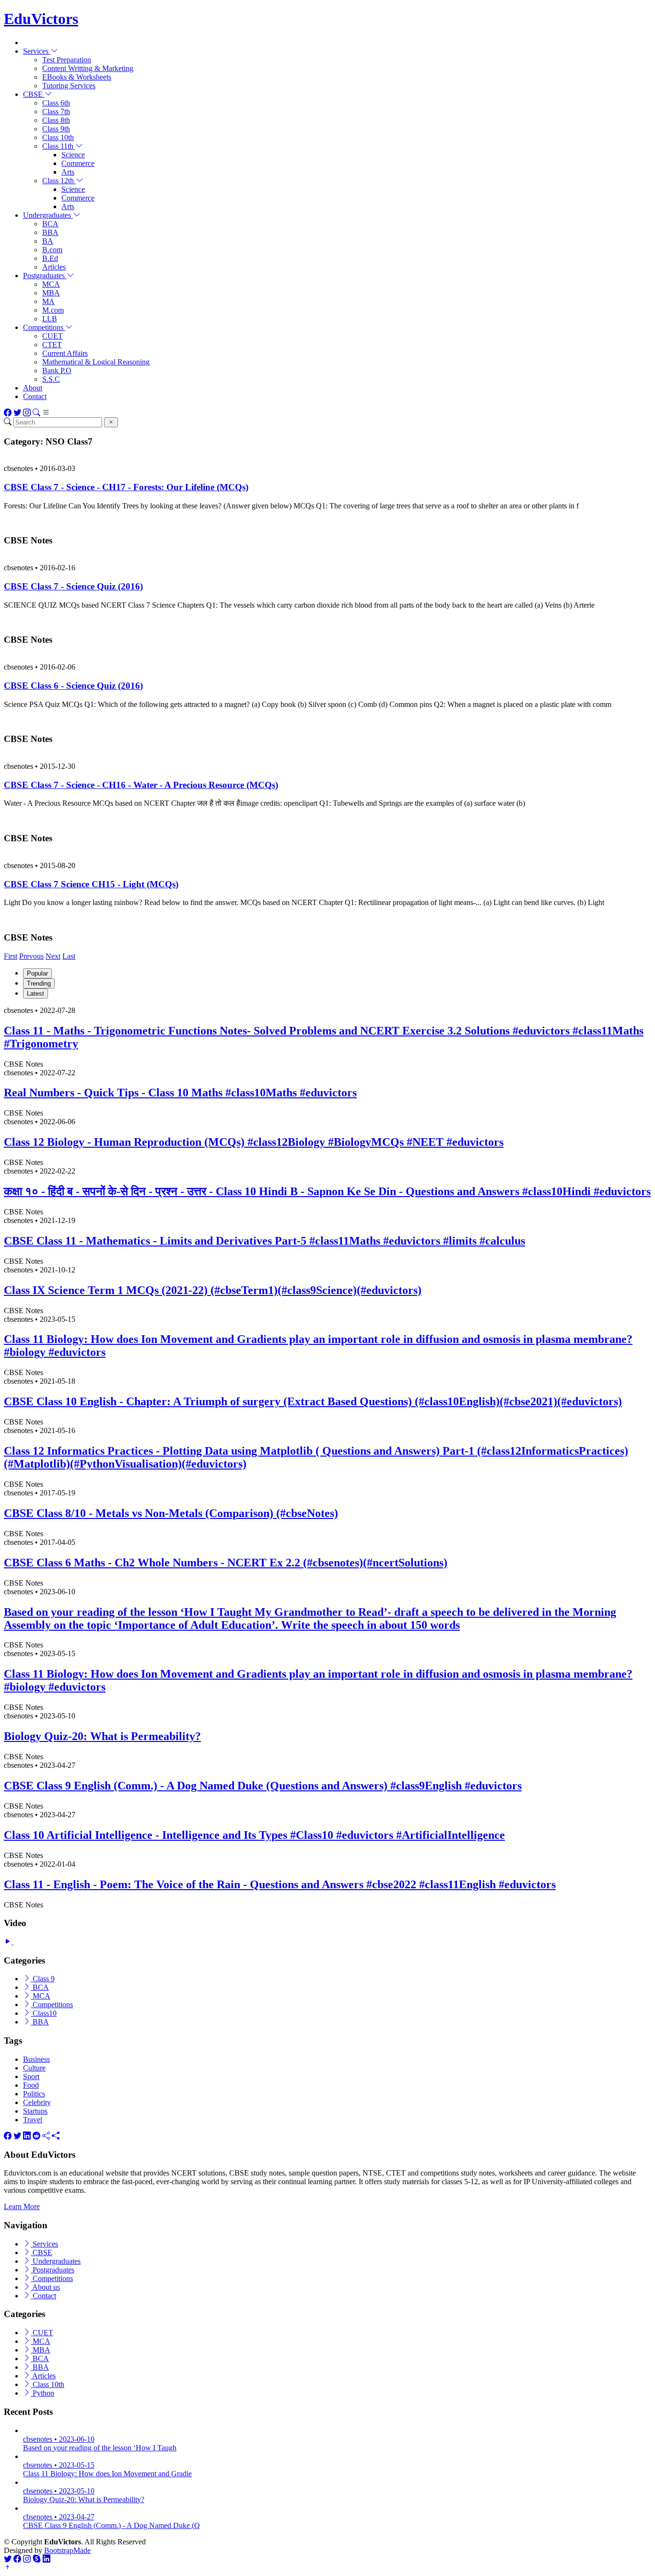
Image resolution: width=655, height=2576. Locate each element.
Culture (34, 2068)
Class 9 (43, 1979)
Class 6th (56, 103)
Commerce (78, 163)
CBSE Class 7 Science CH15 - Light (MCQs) (91, 884)
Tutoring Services (69, 86)
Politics (34, 2094)
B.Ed (50, 258)
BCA (50, 224)
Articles (54, 267)
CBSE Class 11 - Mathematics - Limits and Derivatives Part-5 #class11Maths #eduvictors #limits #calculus (264, 1241)
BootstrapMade (67, 2550)
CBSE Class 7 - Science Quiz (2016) (73, 586)
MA (48, 301)
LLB (50, 319)
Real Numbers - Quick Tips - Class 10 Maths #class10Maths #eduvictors (180, 1093)
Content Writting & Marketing (88, 68)
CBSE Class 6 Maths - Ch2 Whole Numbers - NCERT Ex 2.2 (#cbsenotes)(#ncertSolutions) (226, 1563)
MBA (51, 293)
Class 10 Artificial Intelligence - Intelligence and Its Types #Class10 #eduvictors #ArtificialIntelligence (254, 1835)
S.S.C (51, 379)
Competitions (52, 2005)
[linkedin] (27, 2136)
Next (53, 956)
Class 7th (56, 112)
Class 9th (56, 129)
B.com (52, 250)
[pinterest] (56, 2136)
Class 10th (58, 137)
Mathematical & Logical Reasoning (96, 362)
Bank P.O (57, 371)
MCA (51, 284)
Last (69, 956)
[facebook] (8, 2136)
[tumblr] (46, 2136)
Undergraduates (56, 2261)
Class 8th (56, 120)
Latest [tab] (35, 994)
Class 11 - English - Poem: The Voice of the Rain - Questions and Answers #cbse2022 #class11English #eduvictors (280, 1884)
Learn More (22, 2206)
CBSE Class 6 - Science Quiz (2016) (73, 686)
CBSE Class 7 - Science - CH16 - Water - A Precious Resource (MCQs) (141, 785)
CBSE (41, 2253)
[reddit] (36, 2136)
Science (73, 155)
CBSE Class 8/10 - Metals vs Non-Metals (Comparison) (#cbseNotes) (171, 1513)
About (33, 388)
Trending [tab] (39, 983)
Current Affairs (65, 353)
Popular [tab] (37, 973)
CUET (53, 336)
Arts (68, 172)
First (11, 956)
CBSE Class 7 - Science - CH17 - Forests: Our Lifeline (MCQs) (126, 487)
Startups (35, 2111)
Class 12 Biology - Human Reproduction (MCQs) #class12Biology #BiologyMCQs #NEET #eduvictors (254, 1142)
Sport (31, 2076)
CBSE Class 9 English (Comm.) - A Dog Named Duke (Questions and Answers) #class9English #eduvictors (263, 1786)
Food (31, 2085)
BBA (50, 232)
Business (36, 2059)
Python (42, 2393)
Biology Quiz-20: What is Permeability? (102, 1736)
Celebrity (37, 2102)
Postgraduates (53, 2270)
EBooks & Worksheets (77, 77)
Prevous (31, 956)
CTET (52, 345)
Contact (35, 396)
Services (44, 2244)
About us (45, 2287)
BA (48, 241)
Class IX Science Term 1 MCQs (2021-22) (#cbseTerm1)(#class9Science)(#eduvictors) (213, 1290)
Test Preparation (67, 60)
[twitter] (17, 2136)
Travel (33, 2120)
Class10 (44, 2013)
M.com (53, 310)
